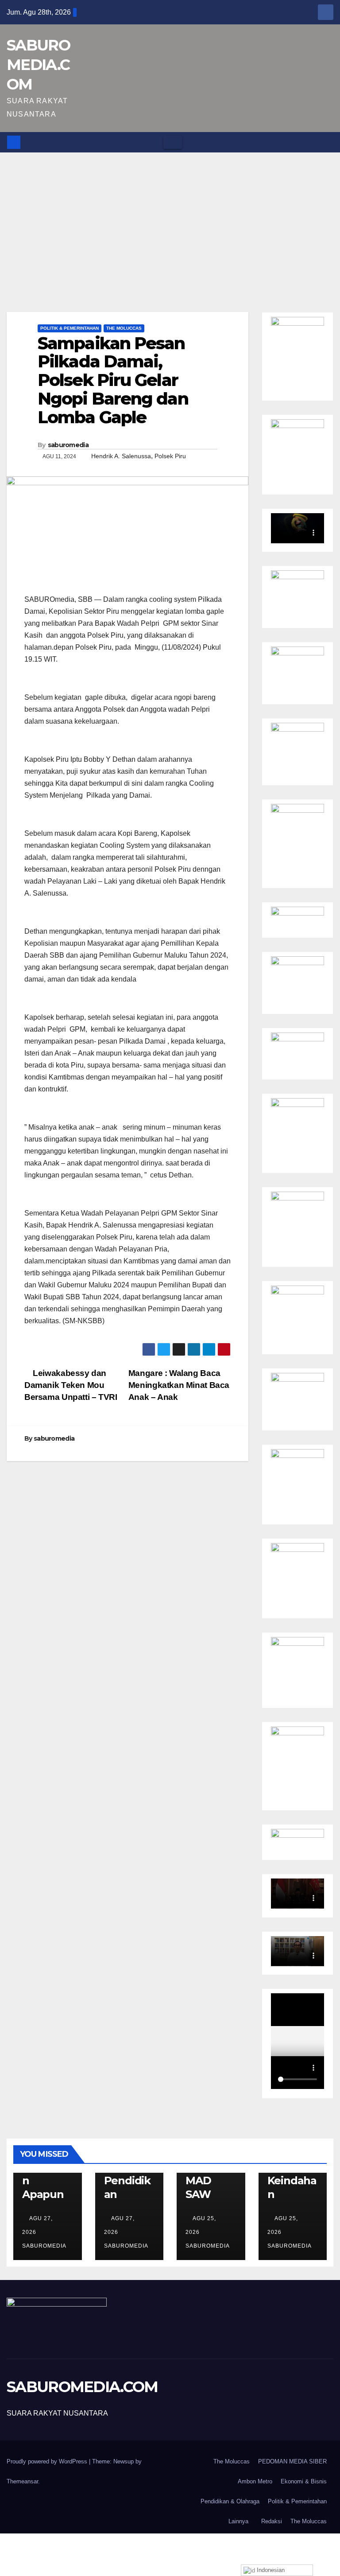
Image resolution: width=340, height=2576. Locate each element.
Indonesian (270, 2570)
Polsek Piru (170, 456)
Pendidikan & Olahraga (230, 2501)
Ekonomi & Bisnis (304, 2481)
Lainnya (238, 2521)
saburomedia (68, 445)
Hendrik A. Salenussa (121, 456)
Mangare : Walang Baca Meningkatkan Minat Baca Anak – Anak (179, 1385)
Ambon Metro (255, 2481)
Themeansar (22, 2481)
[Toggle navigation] (173, 142)
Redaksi (272, 2521)
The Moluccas (124, 328)
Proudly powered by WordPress (48, 2461)
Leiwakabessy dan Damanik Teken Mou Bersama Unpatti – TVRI (71, 1385)
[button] (327, 142)
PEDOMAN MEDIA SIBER (292, 2461)
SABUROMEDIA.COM (38, 65)
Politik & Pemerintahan (70, 328)
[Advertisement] (170, 219)
